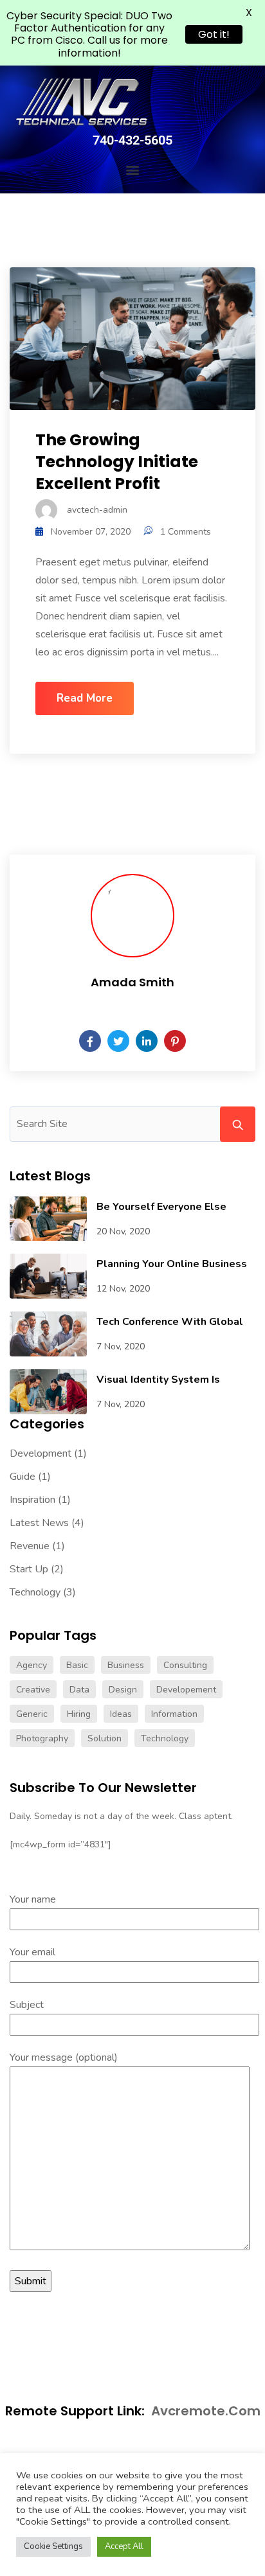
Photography (42, 1738)
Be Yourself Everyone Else (161, 1207)
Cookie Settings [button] (53, 2546)
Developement (186, 1690)
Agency (32, 1665)
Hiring (79, 1714)
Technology (35, 1592)
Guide (23, 1477)
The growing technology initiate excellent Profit (117, 462)
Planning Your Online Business (172, 1264)
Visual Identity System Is (158, 1380)
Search (238, 1124)
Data (79, 1690)
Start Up (29, 1569)
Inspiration (32, 1500)
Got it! (214, 34)
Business (126, 1665)
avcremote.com (206, 2411)
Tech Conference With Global (170, 1322)
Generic (32, 1714)
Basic (77, 1665)
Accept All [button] (124, 2546)
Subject (27, 2005)
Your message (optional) (64, 2057)
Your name (33, 1899)
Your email (32, 1952)
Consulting (185, 1665)
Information (174, 1714)
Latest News (39, 1523)
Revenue (30, 1546)
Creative (33, 1690)
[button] (133, 170)
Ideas (121, 1714)
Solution (105, 1738)
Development (41, 1453)
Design (123, 1690)
